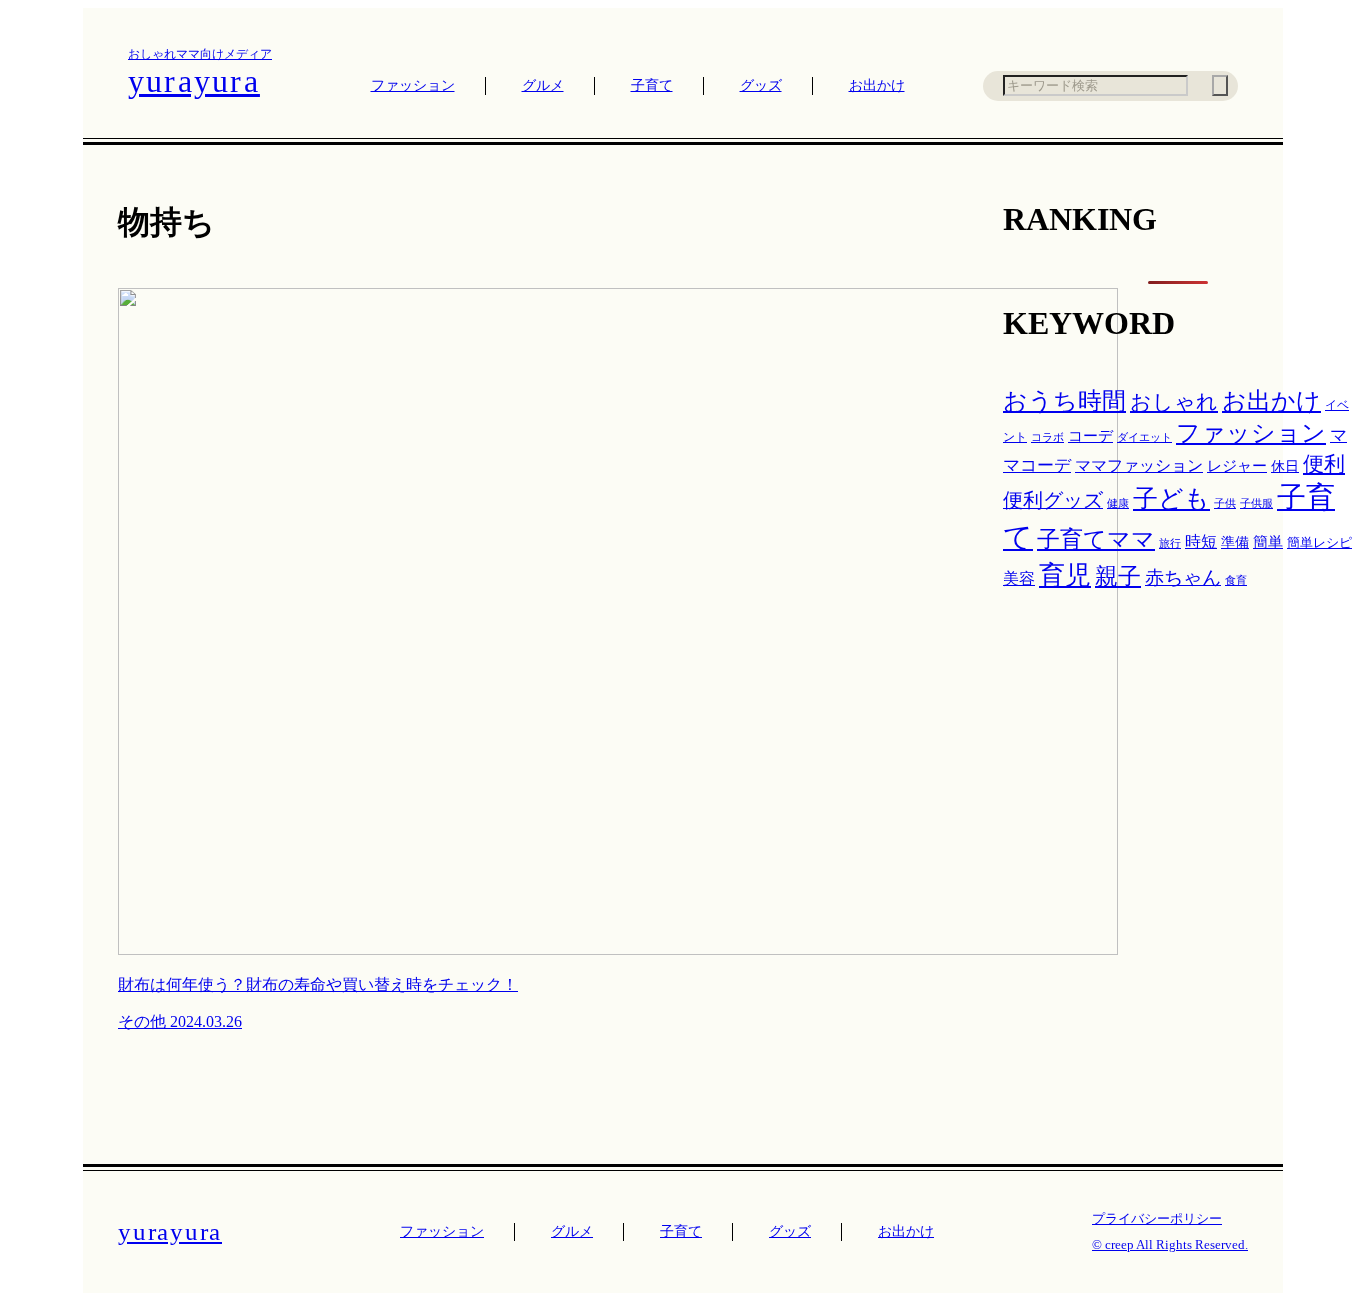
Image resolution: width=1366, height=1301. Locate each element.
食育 (1236, 580)
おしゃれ (1174, 402)
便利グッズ (1053, 500)
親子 (1118, 576)
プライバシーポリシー (1157, 1218)
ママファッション (1139, 465)
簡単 (1268, 542)
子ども (1171, 498)
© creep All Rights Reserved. (1170, 1244)
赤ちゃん (1183, 577)
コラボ (1047, 437)
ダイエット (1144, 437)
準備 (1235, 542)
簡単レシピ (1319, 543)
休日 (1285, 466)
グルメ (543, 85)
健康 (1118, 503)
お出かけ (877, 85)
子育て (652, 85)
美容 (1019, 578)
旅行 (1170, 543)
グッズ (761, 85)
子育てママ (1096, 539)
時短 (1201, 541)
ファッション (413, 85)
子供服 (1256, 503)
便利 (1324, 464)
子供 (1225, 503)
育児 (1065, 575)
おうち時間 (1064, 401)
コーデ (1090, 435)
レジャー (1237, 466)
